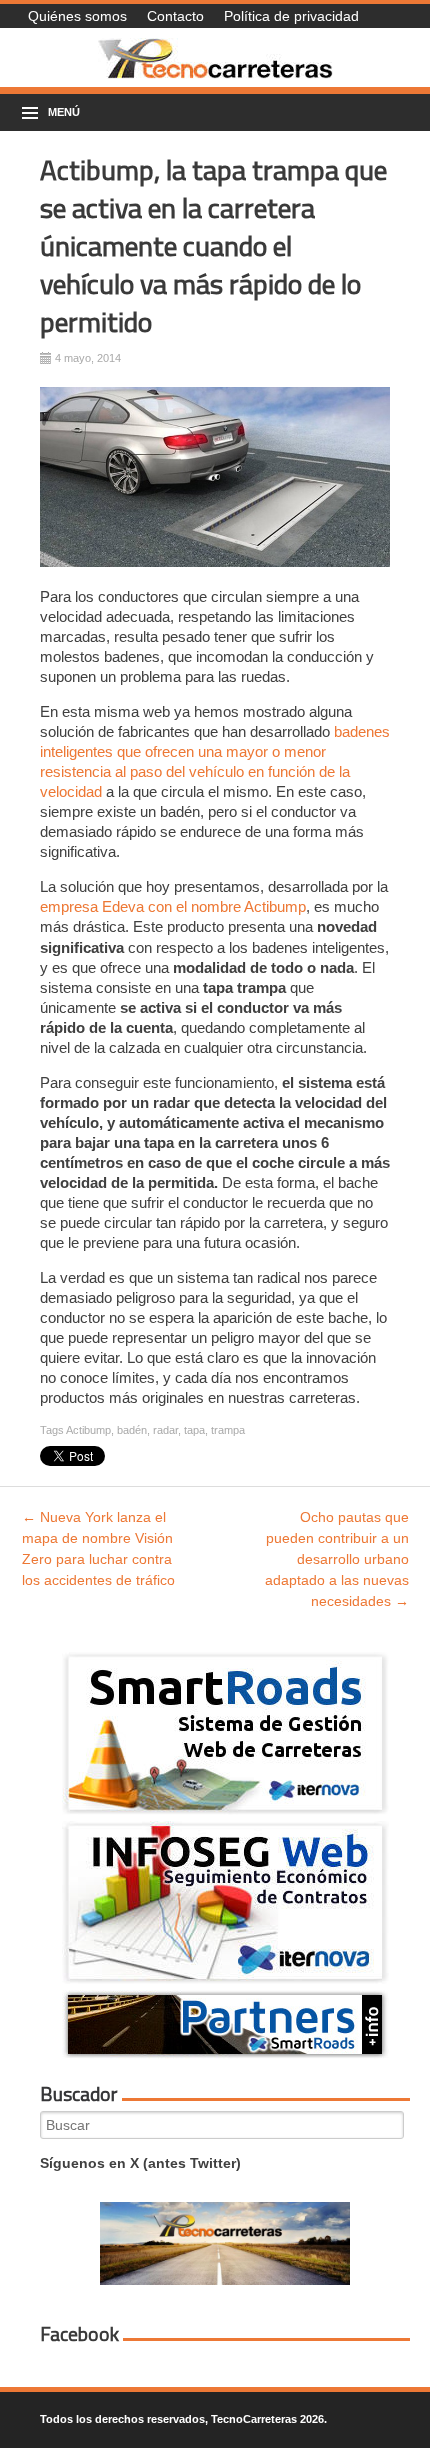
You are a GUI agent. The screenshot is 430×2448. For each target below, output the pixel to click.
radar (165, 1430)
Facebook (79, 2334)
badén (132, 1430)
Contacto (175, 16)
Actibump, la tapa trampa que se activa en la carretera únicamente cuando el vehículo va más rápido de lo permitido (213, 245)
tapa (194, 1430)
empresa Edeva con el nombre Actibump (173, 906)
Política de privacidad (291, 16)
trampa (228, 1430)
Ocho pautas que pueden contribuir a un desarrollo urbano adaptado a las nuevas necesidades (337, 1559)
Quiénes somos (77, 16)
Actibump (88, 1430)
